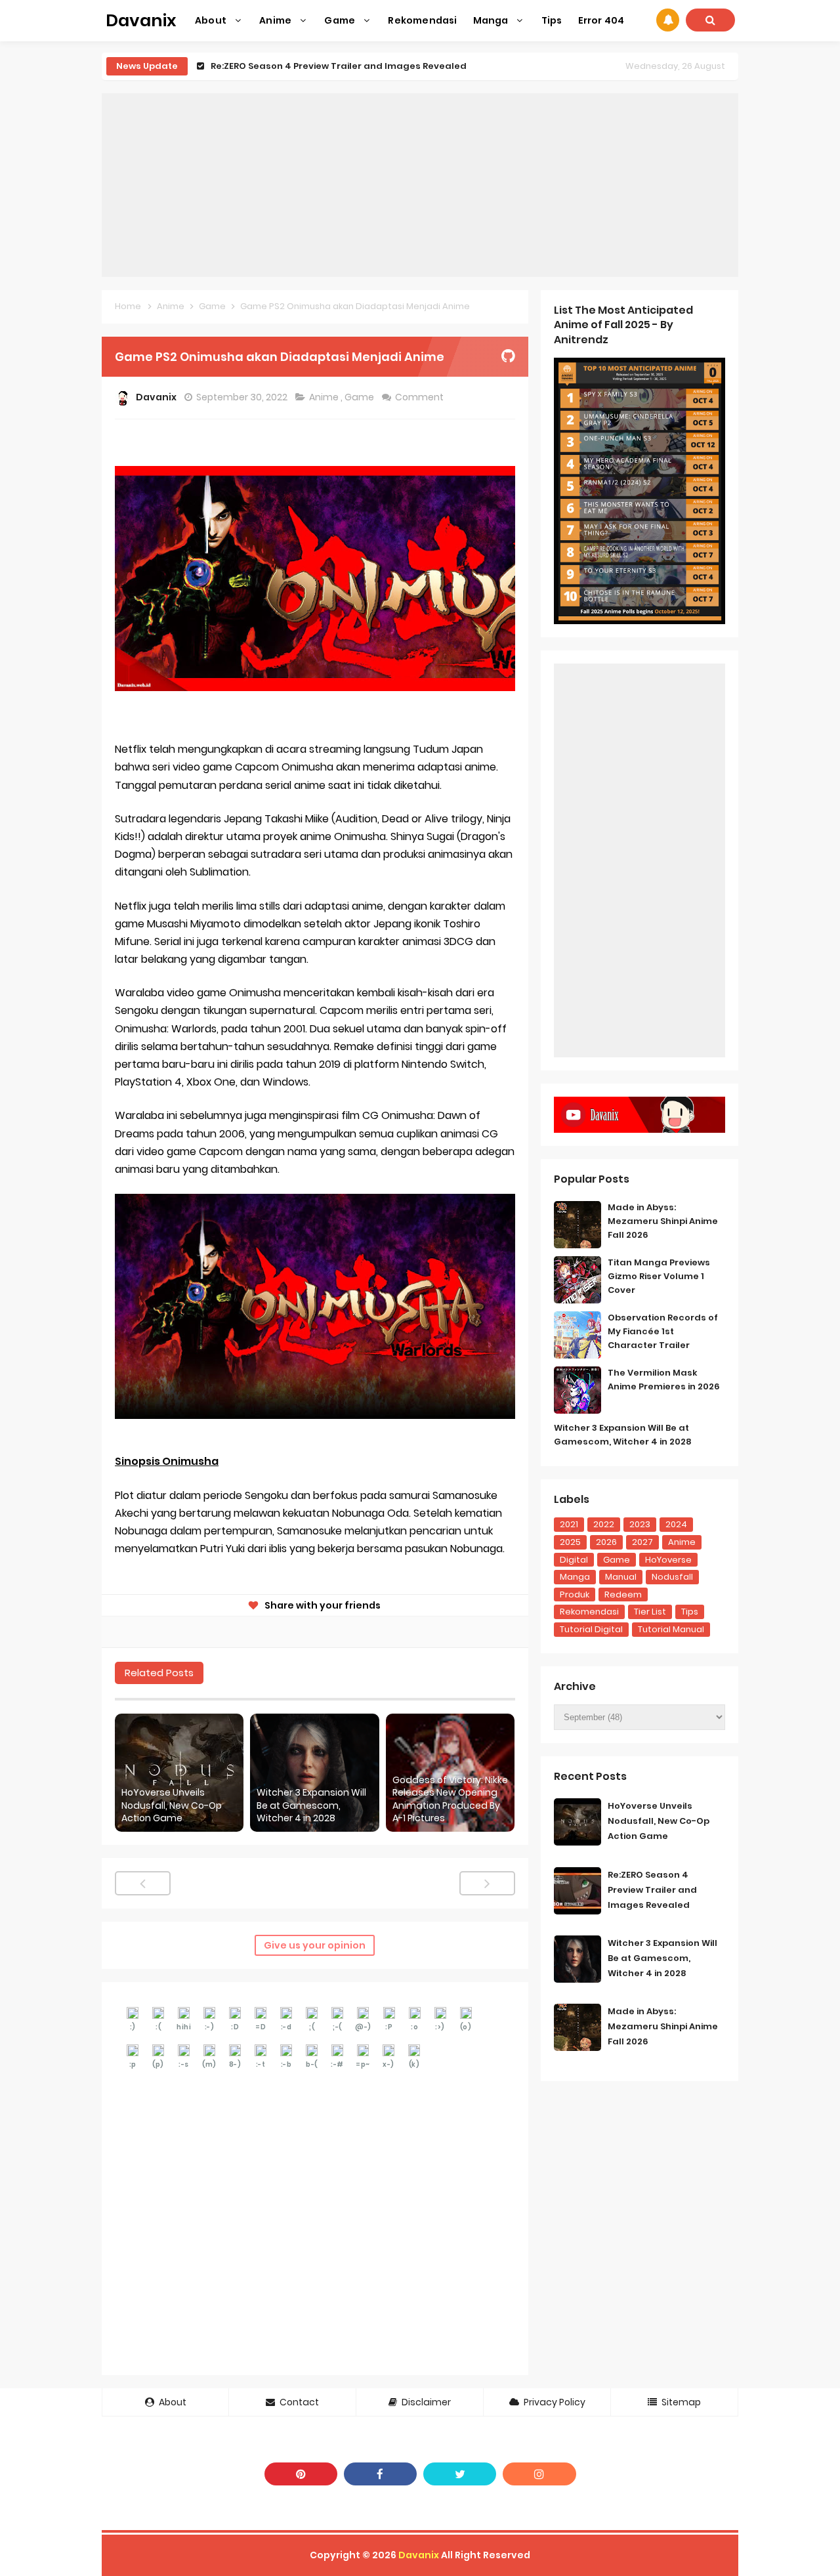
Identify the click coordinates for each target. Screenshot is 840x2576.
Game (360, 397)
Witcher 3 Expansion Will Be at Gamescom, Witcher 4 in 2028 (311, 1805)
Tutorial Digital (591, 1629)
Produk (575, 1594)
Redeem (623, 1594)
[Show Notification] (668, 20)
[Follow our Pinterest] (301, 2474)
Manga (575, 1577)
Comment (420, 397)
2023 (640, 1524)
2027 (642, 1542)
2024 (676, 1524)
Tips (690, 1612)
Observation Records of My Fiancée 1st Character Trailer (663, 1331)
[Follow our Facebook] (380, 2474)
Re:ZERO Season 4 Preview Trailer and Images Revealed (339, 66)
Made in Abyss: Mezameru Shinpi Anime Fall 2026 (663, 1221)
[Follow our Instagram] (539, 2474)
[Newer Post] (143, 1883)
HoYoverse (668, 1560)
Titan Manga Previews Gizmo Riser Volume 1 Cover (659, 1276)
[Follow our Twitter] (460, 2474)
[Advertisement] (420, 185)
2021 (569, 1524)
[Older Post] (487, 1883)
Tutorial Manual (671, 1629)
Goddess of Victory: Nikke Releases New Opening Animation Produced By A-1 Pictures (450, 1800)
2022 (604, 1524)
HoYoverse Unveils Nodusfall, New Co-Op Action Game (172, 1805)
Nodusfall (672, 1577)
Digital (574, 1560)
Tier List (650, 1612)
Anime (325, 397)
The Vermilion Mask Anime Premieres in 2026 (664, 1380)
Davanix (419, 2555)
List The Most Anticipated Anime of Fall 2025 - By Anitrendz (623, 325)
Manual (621, 1577)
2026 (606, 1542)
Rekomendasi (589, 1612)
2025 (570, 1542)
